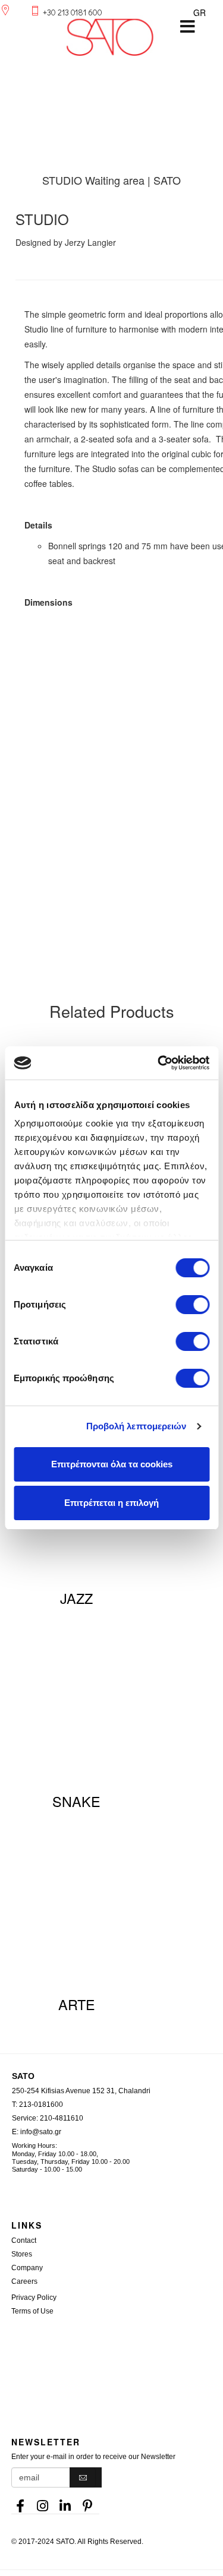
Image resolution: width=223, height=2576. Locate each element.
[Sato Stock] (117, 2351)
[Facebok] (20, 2502)
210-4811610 (62, 2118)
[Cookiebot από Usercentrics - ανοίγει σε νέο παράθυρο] (159, 1063)
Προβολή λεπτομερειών (136, 1426)
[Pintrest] (88, 2502)
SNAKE (76, 1801)
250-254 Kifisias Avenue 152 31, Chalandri (81, 2091)
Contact (24, 2240)
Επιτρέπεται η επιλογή (111, 1503)
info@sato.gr (41, 2132)
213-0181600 (41, 2105)
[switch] (192, 1305)
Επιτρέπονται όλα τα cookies (112, 1464)
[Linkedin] (65, 2502)
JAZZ (76, 1598)
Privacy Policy (34, 2297)
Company (27, 2268)
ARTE (77, 2004)
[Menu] (187, 27)
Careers (24, 2281)
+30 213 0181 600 (73, 12)
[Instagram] (43, 2502)
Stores (22, 2254)
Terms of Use (32, 2311)
